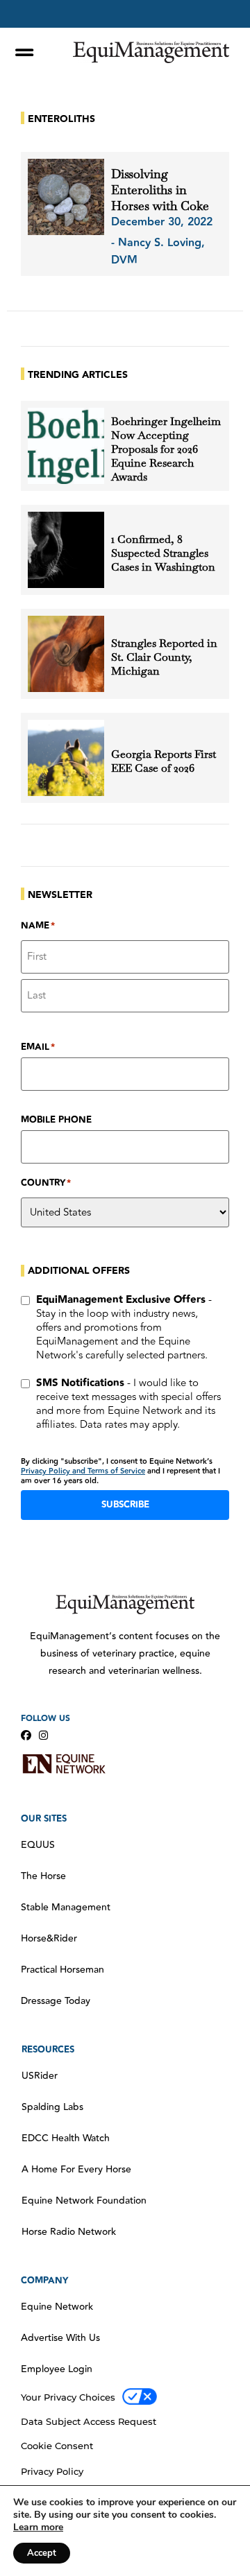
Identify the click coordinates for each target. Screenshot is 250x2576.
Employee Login (57, 2369)
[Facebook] (26, 1735)
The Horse (43, 1876)
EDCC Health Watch (66, 2138)
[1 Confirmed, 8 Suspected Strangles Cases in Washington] (66, 550)
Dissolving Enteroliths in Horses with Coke (160, 190)
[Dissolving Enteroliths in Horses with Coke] (66, 197)
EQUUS (38, 1845)
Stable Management (66, 1908)
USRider (40, 2076)
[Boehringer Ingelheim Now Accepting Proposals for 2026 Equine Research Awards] (66, 446)
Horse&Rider (49, 1939)
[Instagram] (43, 1735)
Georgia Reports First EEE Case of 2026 (164, 761)
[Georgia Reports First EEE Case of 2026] (66, 758)
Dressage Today (56, 2001)
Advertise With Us (60, 2338)
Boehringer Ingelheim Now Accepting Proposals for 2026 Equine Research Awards (166, 449)
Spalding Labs (52, 2107)
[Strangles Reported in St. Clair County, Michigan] (66, 654)
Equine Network (57, 2307)
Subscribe (125, 1505)
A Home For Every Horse (76, 2170)
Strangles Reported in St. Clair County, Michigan (164, 657)
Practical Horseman (62, 1970)
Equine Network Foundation (84, 2201)
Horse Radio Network (69, 2232)
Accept (42, 2553)
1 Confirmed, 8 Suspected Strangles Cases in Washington (163, 553)
